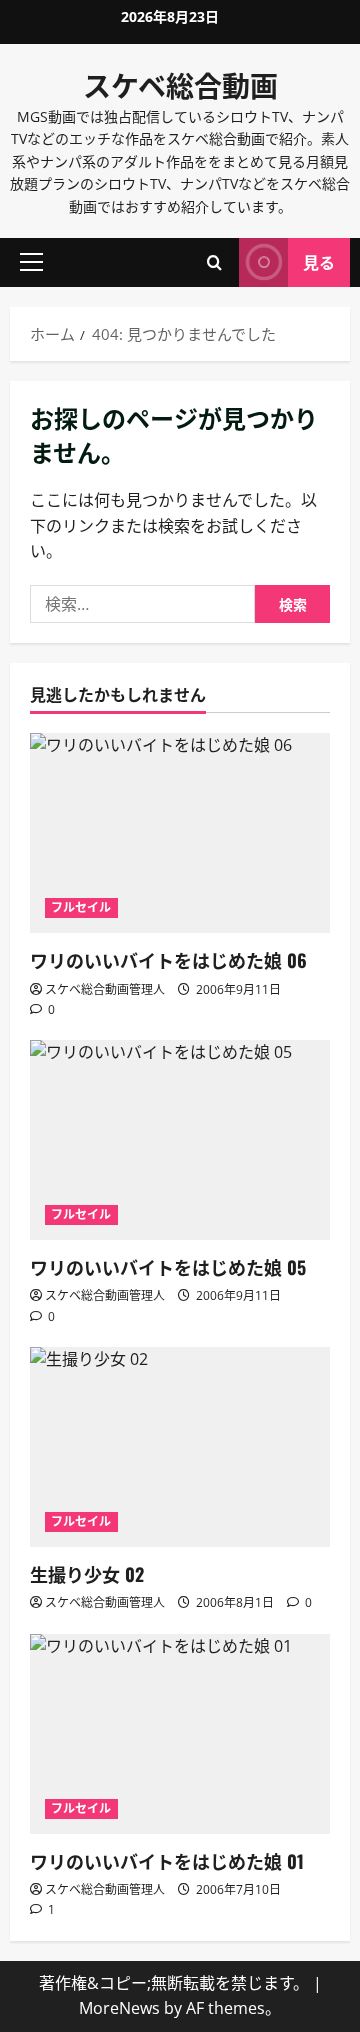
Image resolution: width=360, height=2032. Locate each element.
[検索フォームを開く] (214, 262)
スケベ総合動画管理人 (105, 989)
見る (319, 262)
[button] (31, 262)
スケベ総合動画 (180, 84)
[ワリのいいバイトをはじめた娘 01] (180, 1734)
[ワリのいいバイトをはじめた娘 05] (180, 1140)
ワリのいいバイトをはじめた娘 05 (168, 1267)
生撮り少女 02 (87, 1574)
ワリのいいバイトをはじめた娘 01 (167, 1861)
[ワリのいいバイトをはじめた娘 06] (180, 833)
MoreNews (119, 2008)
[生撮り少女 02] (180, 1447)
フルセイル (81, 907)
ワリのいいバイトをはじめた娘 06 (168, 960)
